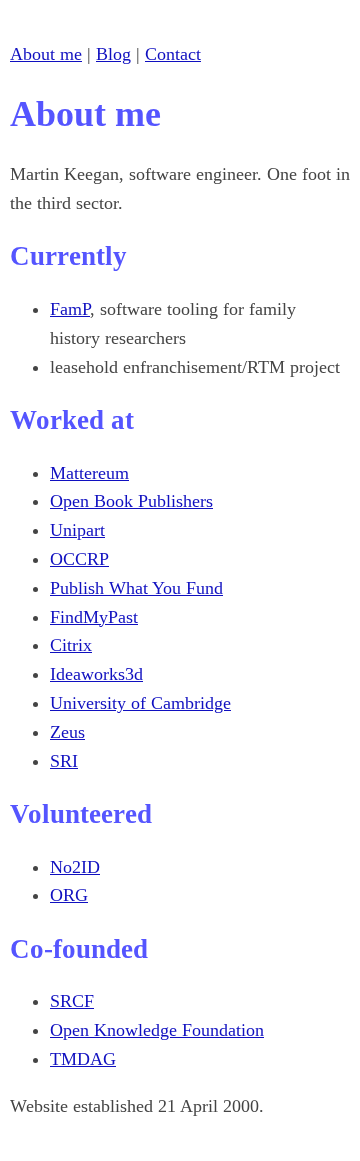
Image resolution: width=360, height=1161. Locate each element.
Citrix (71, 645)
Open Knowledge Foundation (157, 1030)
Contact (173, 54)
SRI (64, 761)
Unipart (77, 530)
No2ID (75, 867)
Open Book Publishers (131, 501)
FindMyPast (94, 617)
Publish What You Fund (136, 588)
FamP (70, 309)
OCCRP (79, 559)
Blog (113, 54)
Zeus (67, 732)
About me (46, 54)
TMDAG (83, 1059)
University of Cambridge (140, 703)
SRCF (72, 1001)
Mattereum (89, 473)
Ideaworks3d (96, 674)
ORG (69, 895)
